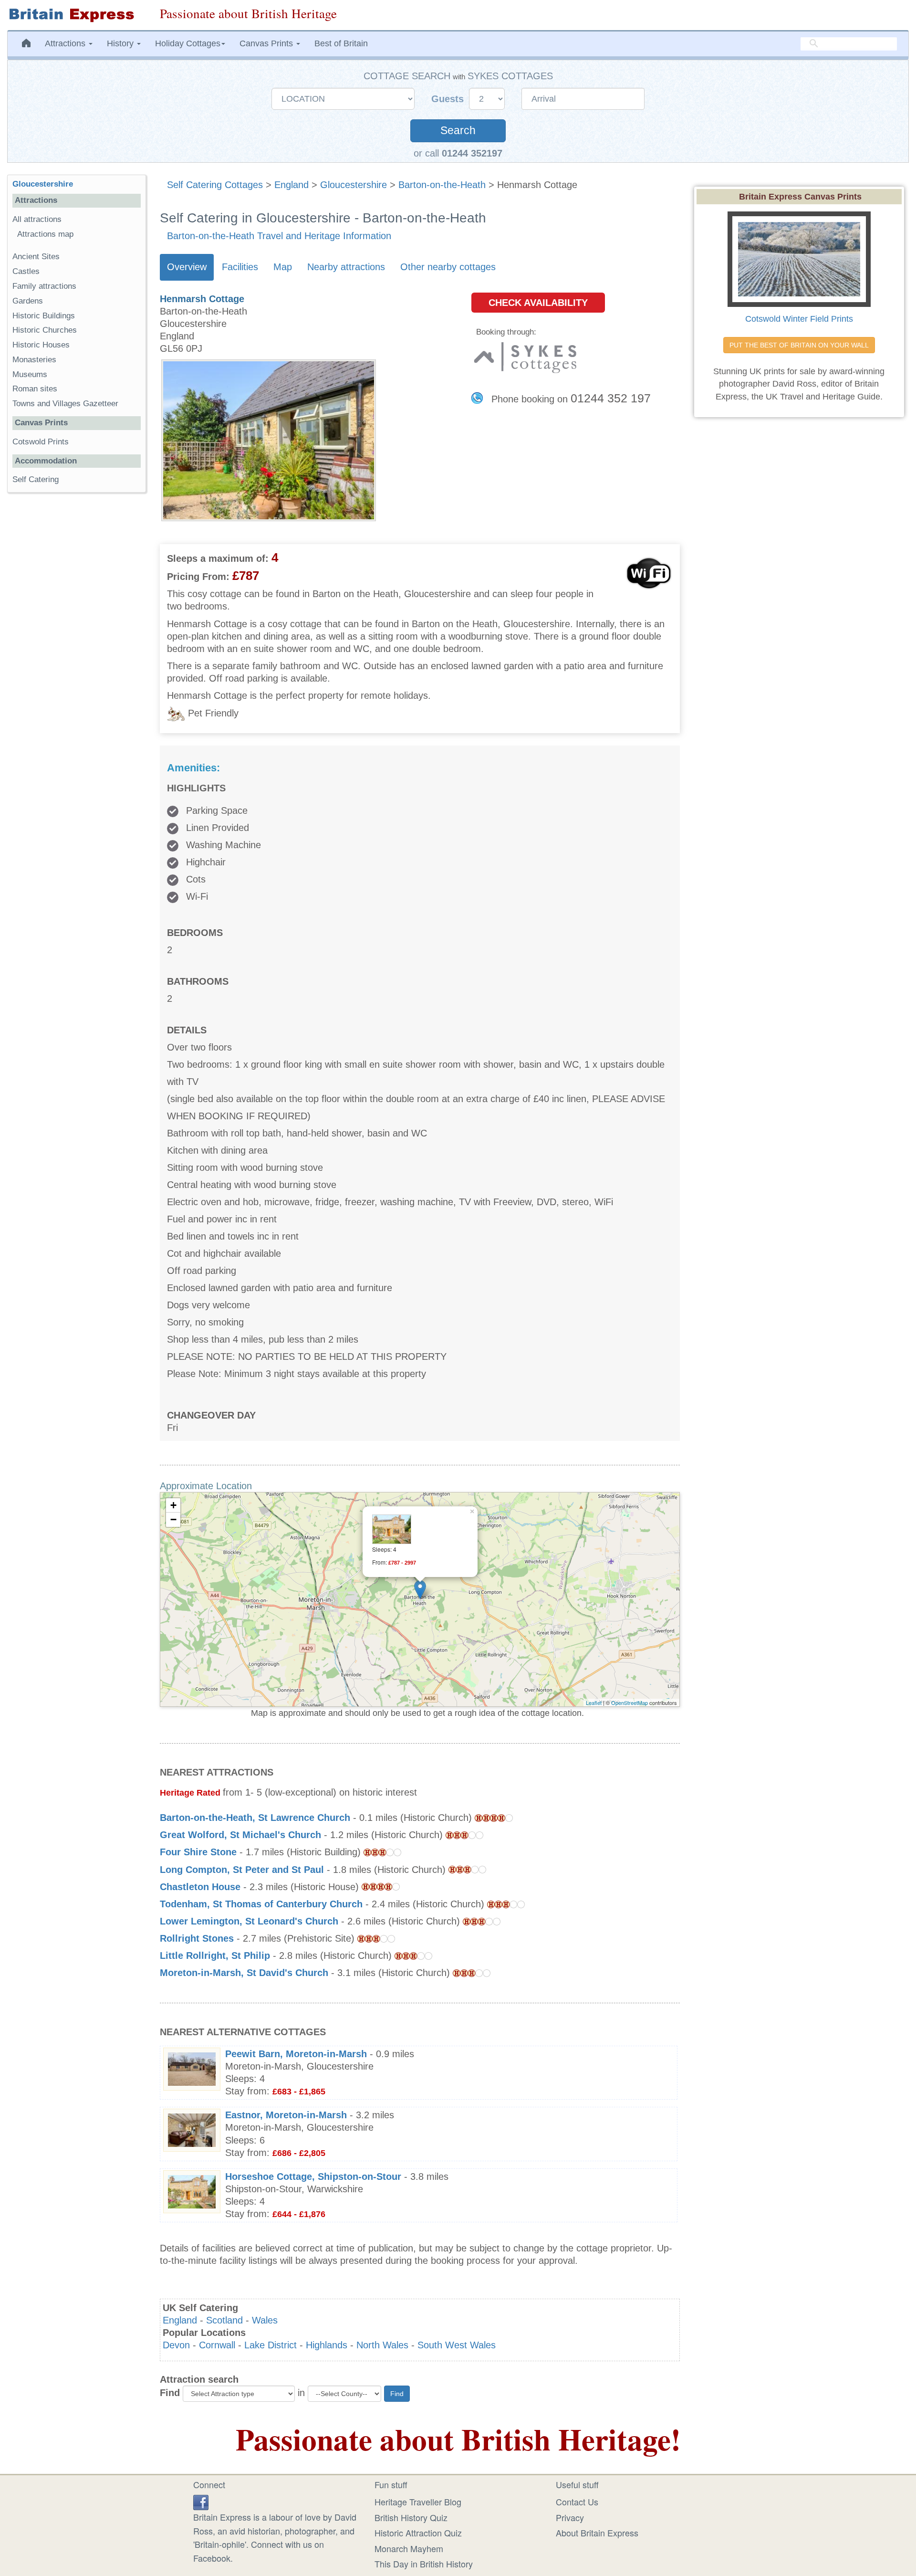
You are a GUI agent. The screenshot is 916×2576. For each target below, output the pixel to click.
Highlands (327, 2345)
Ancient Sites (36, 257)
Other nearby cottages (448, 267)
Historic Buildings (44, 316)
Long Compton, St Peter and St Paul (242, 1870)
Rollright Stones (197, 1938)
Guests (449, 99)
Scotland (224, 2320)
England (291, 185)
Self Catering (36, 479)
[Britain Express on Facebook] (201, 2501)
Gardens (28, 301)
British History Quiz (411, 2517)
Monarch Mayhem (409, 2548)
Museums (30, 374)
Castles (26, 271)
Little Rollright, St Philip (215, 1956)
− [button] (173, 1519)
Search (458, 131)
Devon (176, 2345)
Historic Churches (45, 330)
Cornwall (217, 2345)
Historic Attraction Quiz (418, 2533)
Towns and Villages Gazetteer (65, 404)
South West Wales (457, 2345)
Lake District (271, 2345)
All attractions (37, 219)
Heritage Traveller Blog (418, 2502)
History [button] (121, 43)
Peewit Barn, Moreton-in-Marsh (296, 2054)
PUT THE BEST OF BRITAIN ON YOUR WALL (799, 345)
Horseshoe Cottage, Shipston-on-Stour (313, 2176)
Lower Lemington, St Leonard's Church (249, 1921)
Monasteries (34, 360)
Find (170, 2393)
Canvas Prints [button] (267, 43)
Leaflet (594, 1703)
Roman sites (35, 389)
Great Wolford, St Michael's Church (240, 1835)
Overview (187, 267)
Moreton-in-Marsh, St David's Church (244, 1973)
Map (283, 267)
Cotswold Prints (41, 442)
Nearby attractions (346, 267)
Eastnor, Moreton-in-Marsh (286, 2115)
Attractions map (45, 234)
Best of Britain (341, 43)
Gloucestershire (354, 185)
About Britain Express (597, 2533)
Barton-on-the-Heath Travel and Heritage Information (279, 236)
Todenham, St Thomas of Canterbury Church (261, 1904)
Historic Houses (41, 345)
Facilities (240, 267)
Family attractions (44, 286)
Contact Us (577, 2502)
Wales (265, 2320)
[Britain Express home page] (76, 15)
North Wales (382, 2345)
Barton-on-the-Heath (442, 185)
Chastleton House (200, 1887)
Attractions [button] (66, 43)
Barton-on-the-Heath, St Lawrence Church (255, 1818)
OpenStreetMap (630, 1703)
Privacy (570, 2517)
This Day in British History (424, 2564)
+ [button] (173, 1505)
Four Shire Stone (198, 1852)
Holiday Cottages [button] (188, 43)
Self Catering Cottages (215, 185)
